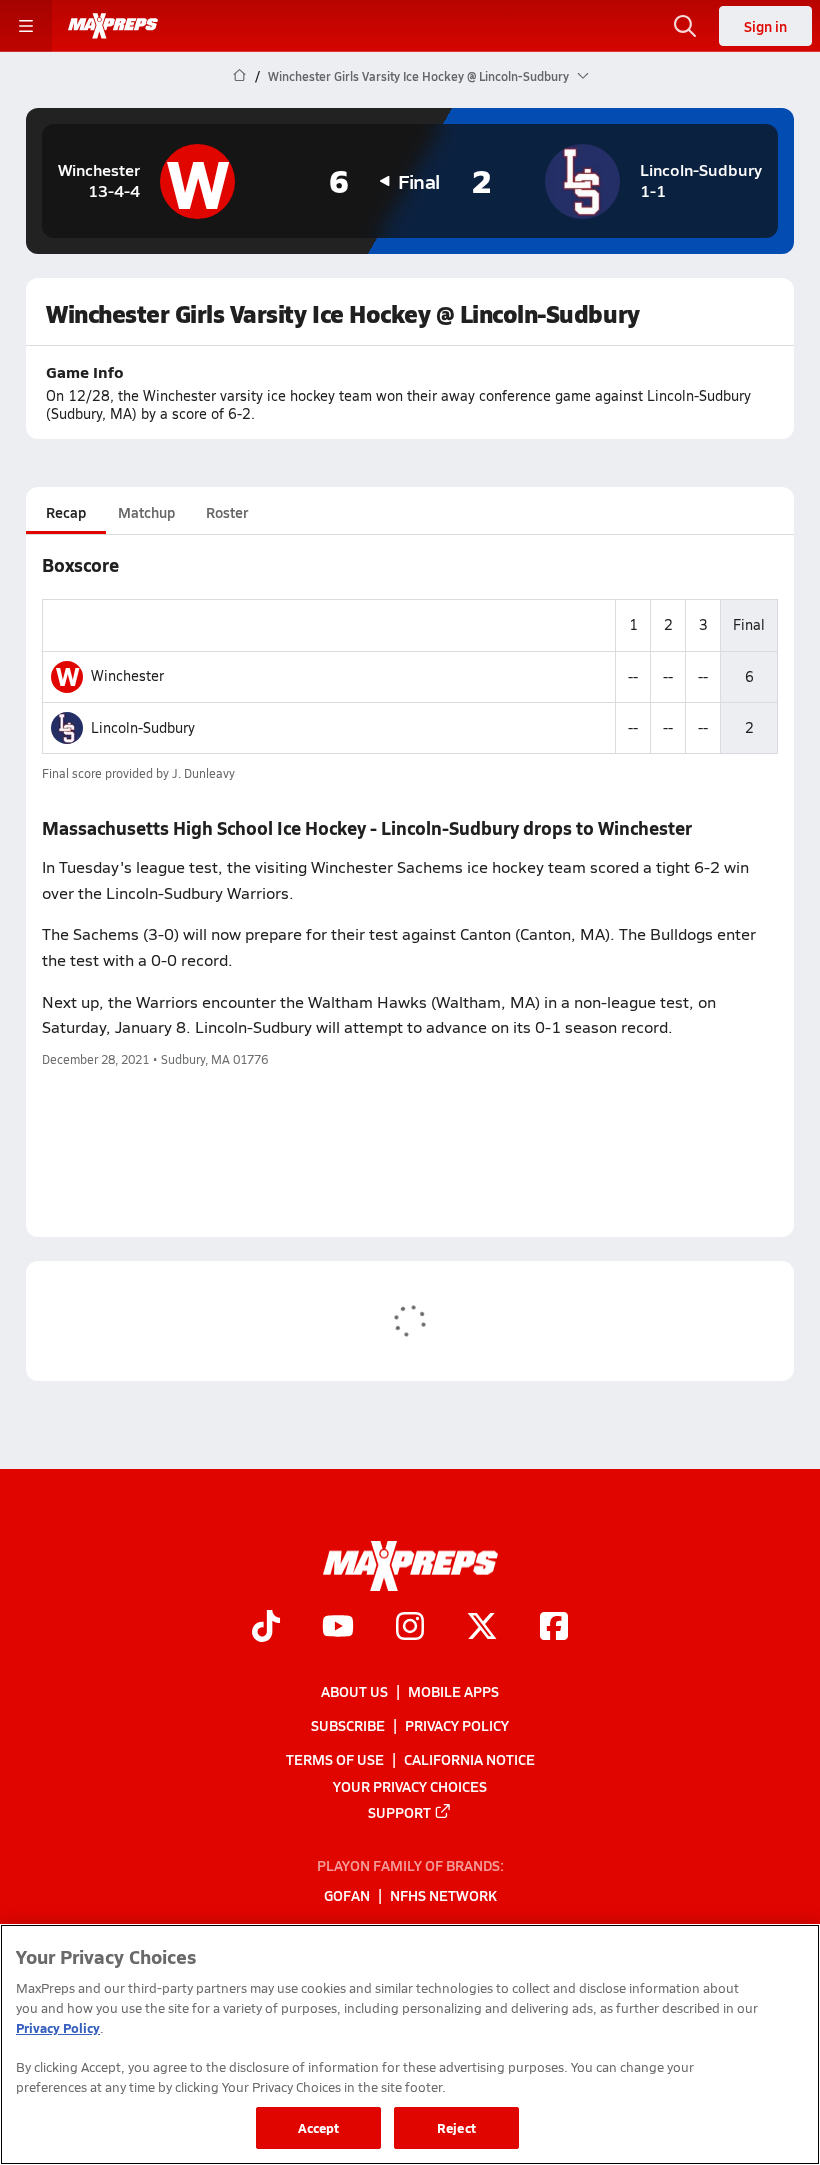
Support (399, 1812)
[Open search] (685, 26)
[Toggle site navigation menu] (26, 26)
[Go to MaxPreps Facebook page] (554, 1629)
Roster (227, 512)
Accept (319, 2127)
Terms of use (335, 1760)
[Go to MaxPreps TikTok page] (266, 1629)
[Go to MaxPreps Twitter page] (482, 1629)
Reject (456, 2127)
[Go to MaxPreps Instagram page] (410, 1629)
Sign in (765, 26)
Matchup (146, 512)
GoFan (347, 1896)
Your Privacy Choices (410, 1786)
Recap (66, 512)
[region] (410, 2044)
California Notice (469, 1760)
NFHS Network (443, 1896)
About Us (354, 1691)
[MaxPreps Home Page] (239, 76)
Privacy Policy (457, 1726)
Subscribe (348, 1726)
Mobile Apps (453, 1691)
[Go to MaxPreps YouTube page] (338, 1629)
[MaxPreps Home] (113, 26)
